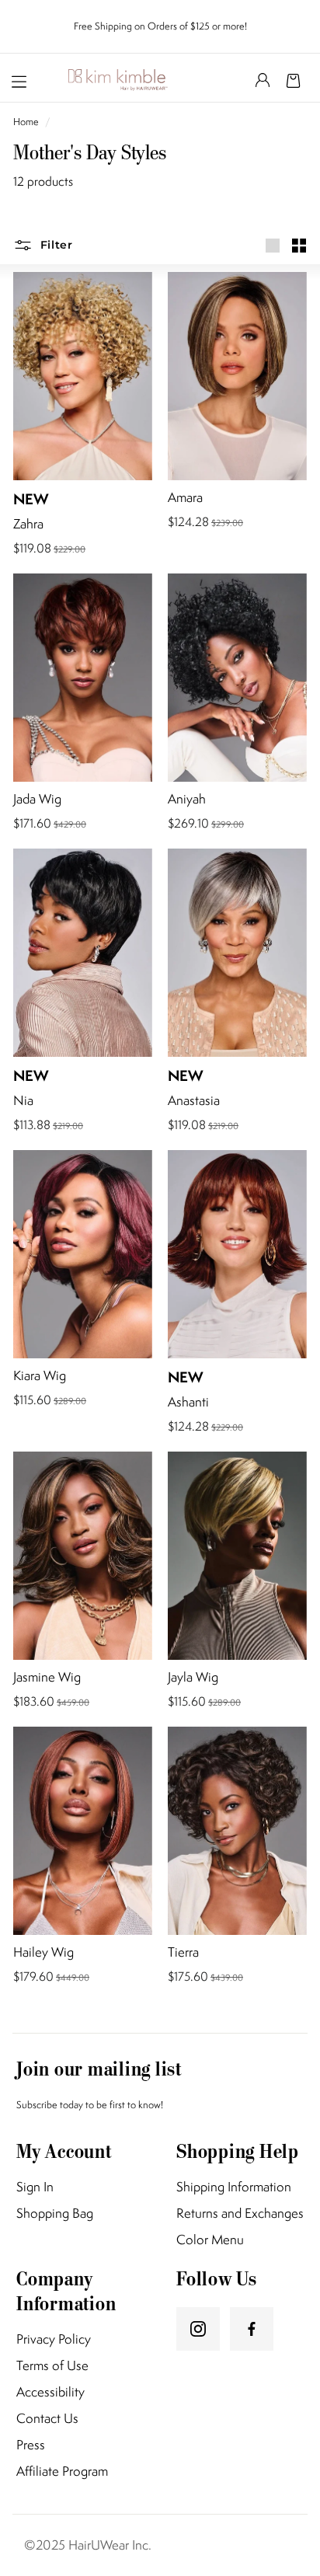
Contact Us (47, 2419)
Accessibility (50, 2392)
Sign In (35, 2187)
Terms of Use (52, 2366)
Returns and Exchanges (240, 2213)
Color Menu (210, 2240)
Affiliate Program (62, 2471)
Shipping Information (234, 2187)
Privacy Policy (54, 2339)
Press (31, 2445)
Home (27, 122)
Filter (55, 245)
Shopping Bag (55, 2213)
